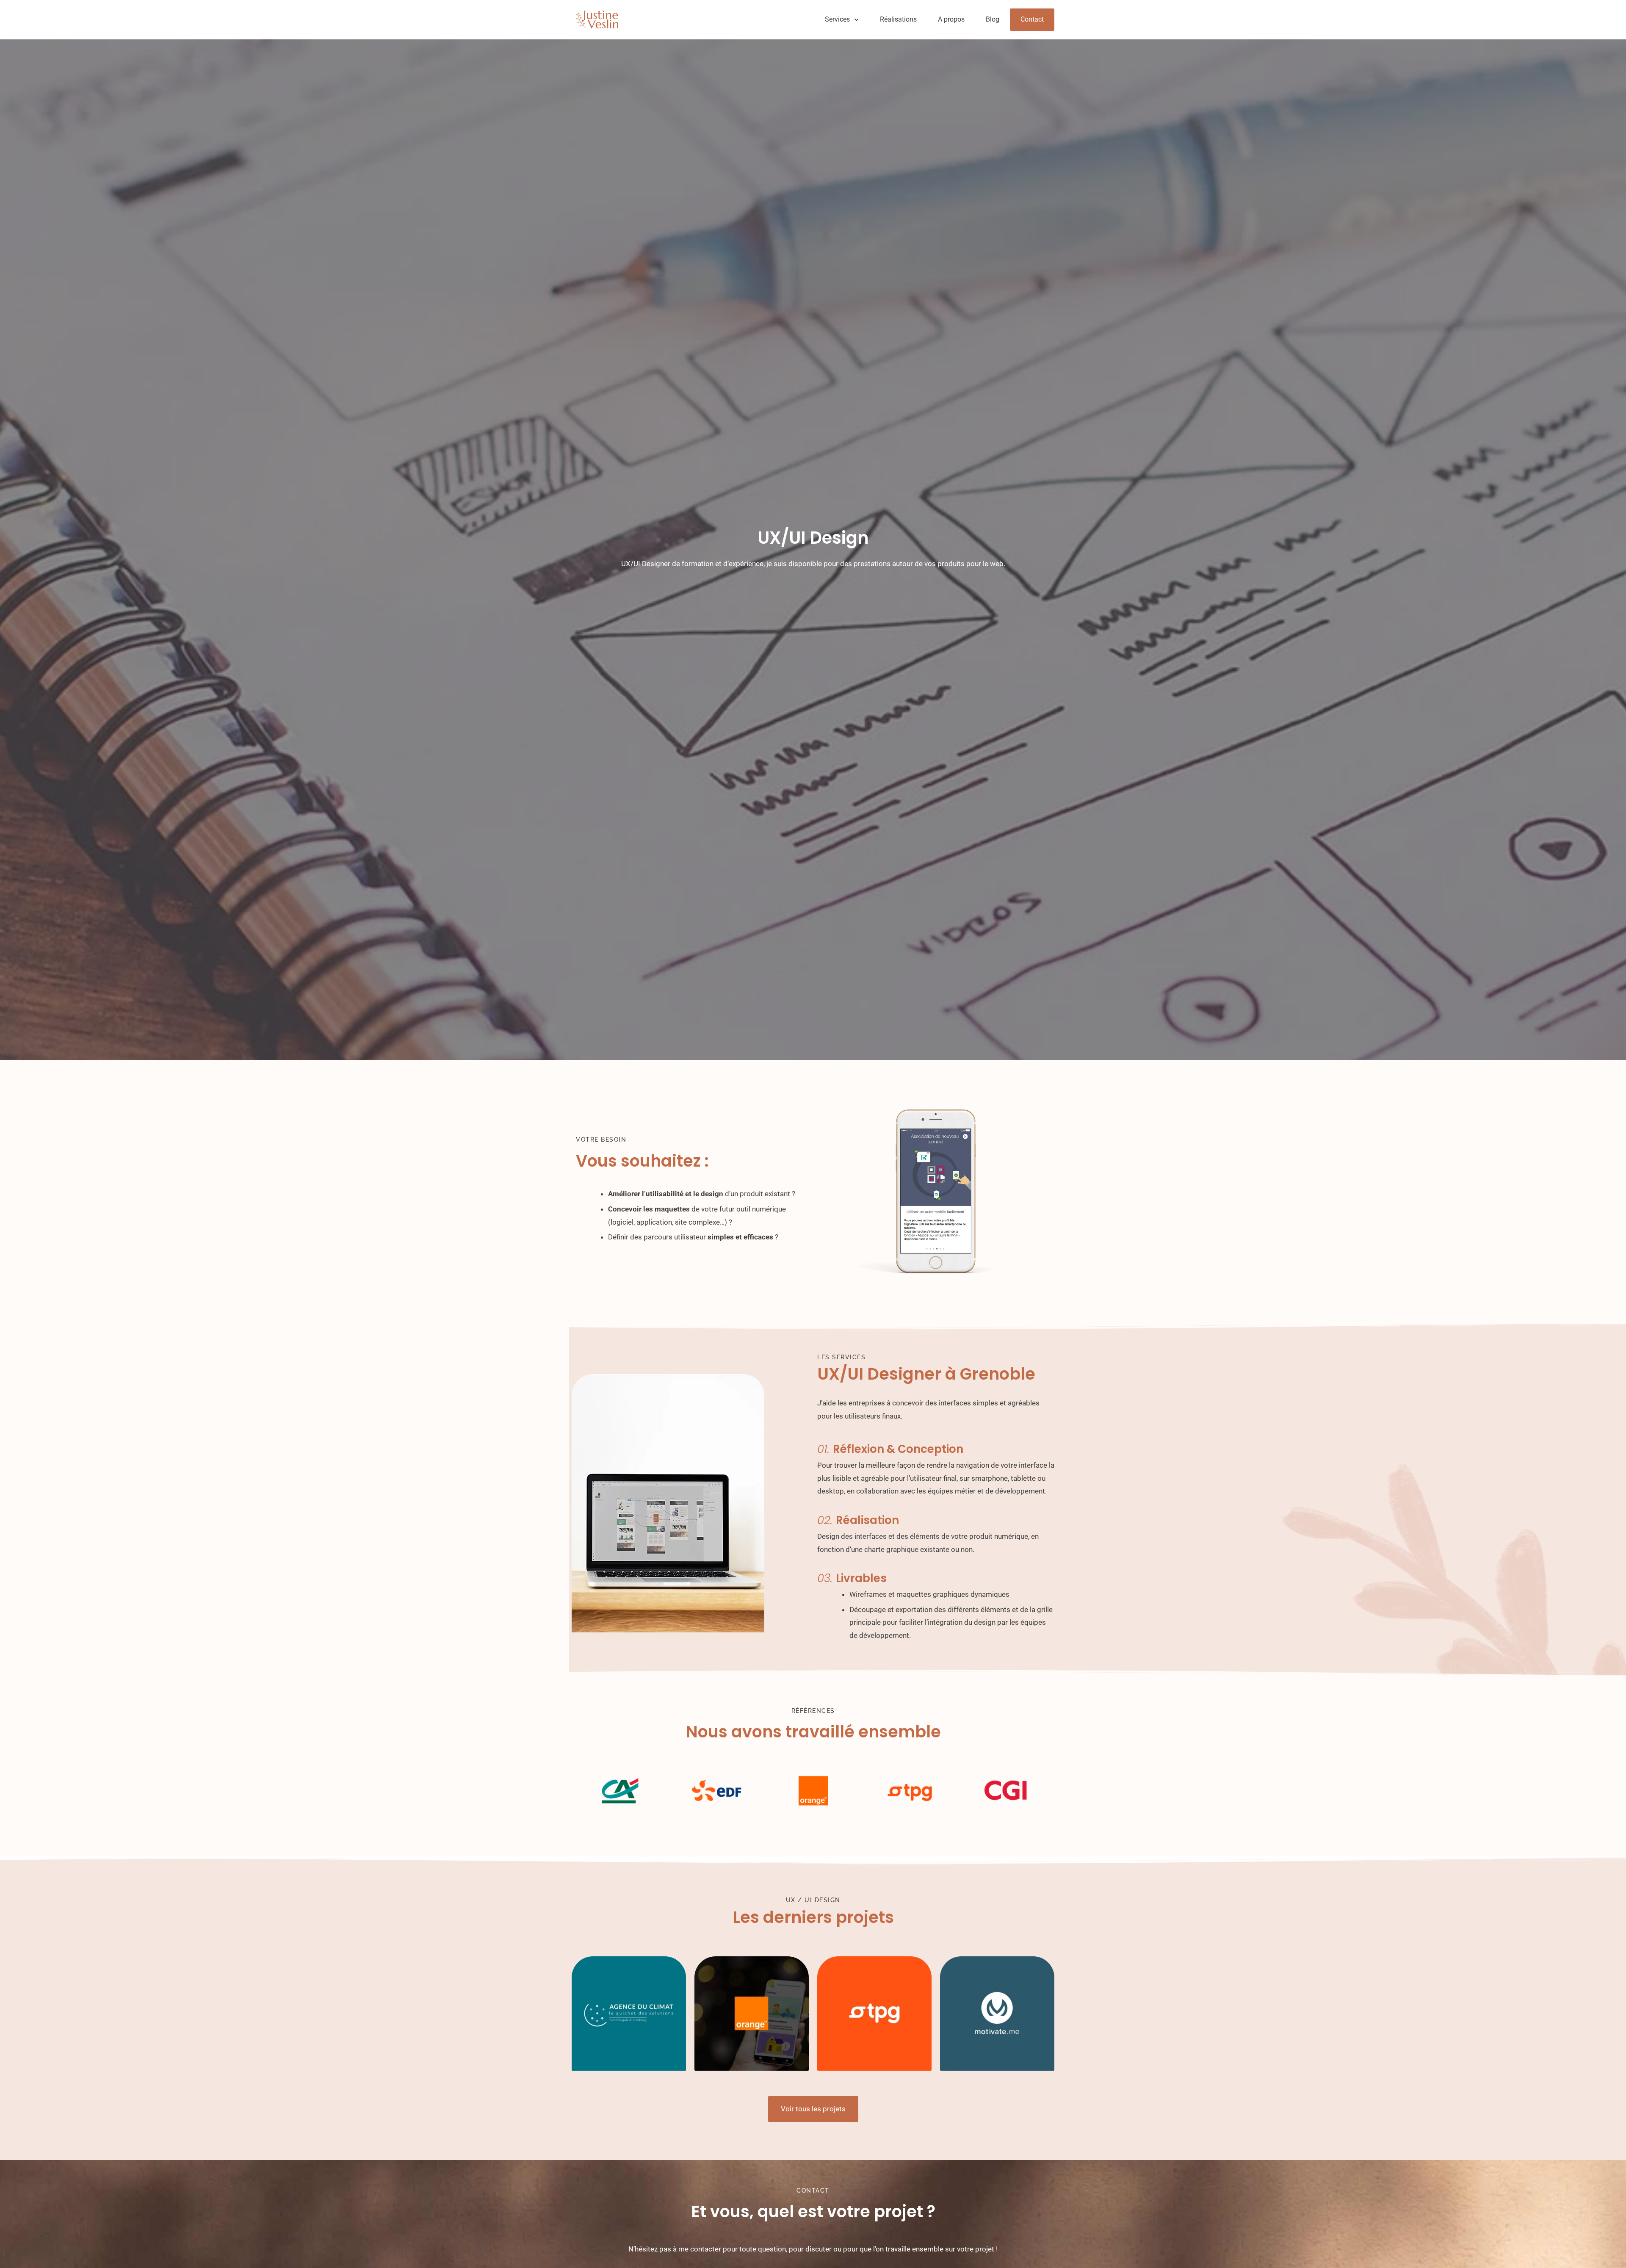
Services (837, 19)
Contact (1032, 19)
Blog (993, 19)
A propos (951, 19)
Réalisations (898, 19)
